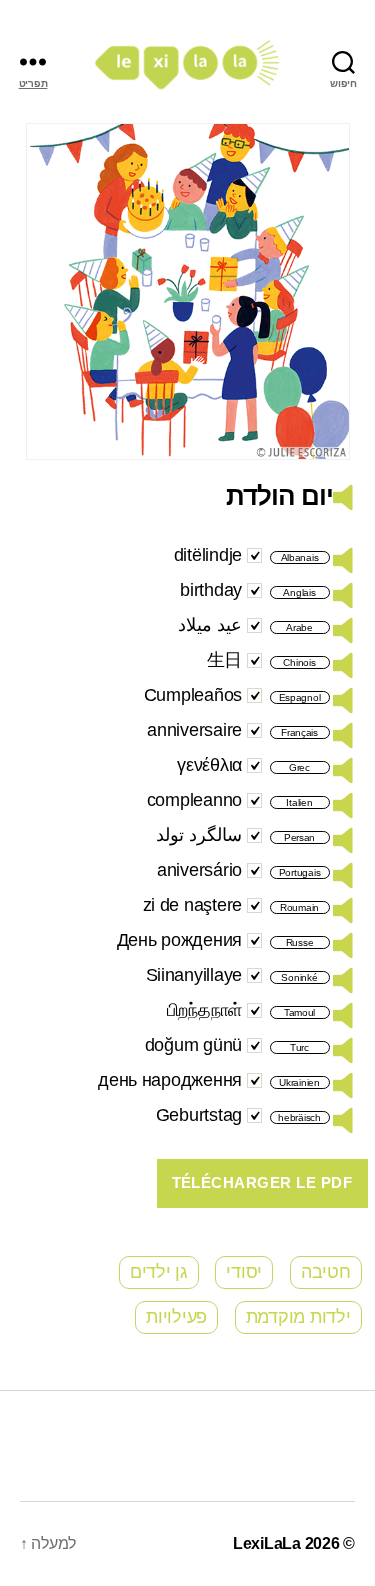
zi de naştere (193, 905)
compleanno (194, 800)
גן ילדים (159, 1272)
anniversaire (194, 730)
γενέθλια (209, 765)
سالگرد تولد (199, 835)
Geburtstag (199, 1115)
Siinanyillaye (194, 975)
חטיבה (326, 1272)
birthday (211, 590)
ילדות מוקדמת (298, 1317)
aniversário (199, 870)
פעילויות (176, 1317)
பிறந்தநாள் (204, 1010)
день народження (170, 1080)
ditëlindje (208, 555)
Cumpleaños (193, 695)
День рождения (180, 940)
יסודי (244, 1272)
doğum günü (193, 1045)
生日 (224, 660)
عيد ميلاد (210, 625)
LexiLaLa (267, 1543)
